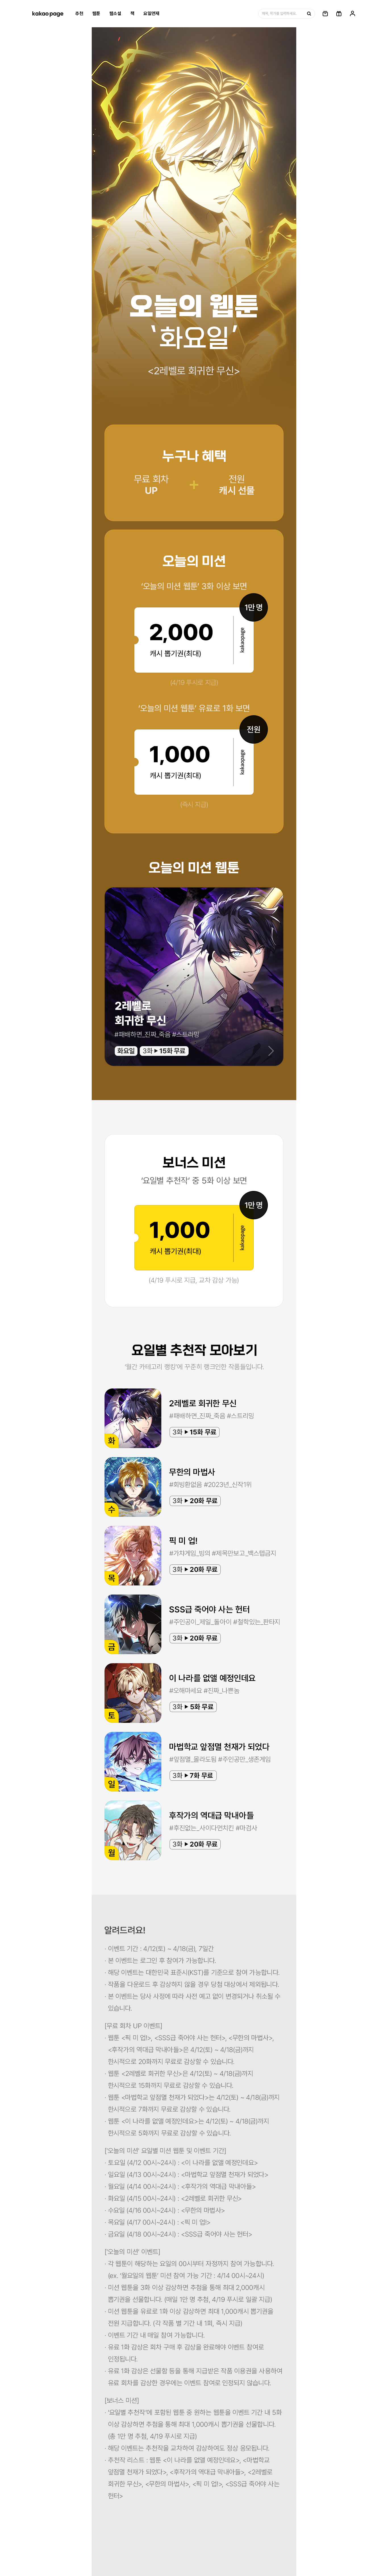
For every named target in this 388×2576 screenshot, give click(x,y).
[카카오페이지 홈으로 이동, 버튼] (48, 14)
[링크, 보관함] (325, 14)
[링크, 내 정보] (352, 14)
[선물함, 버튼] (339, 14)
